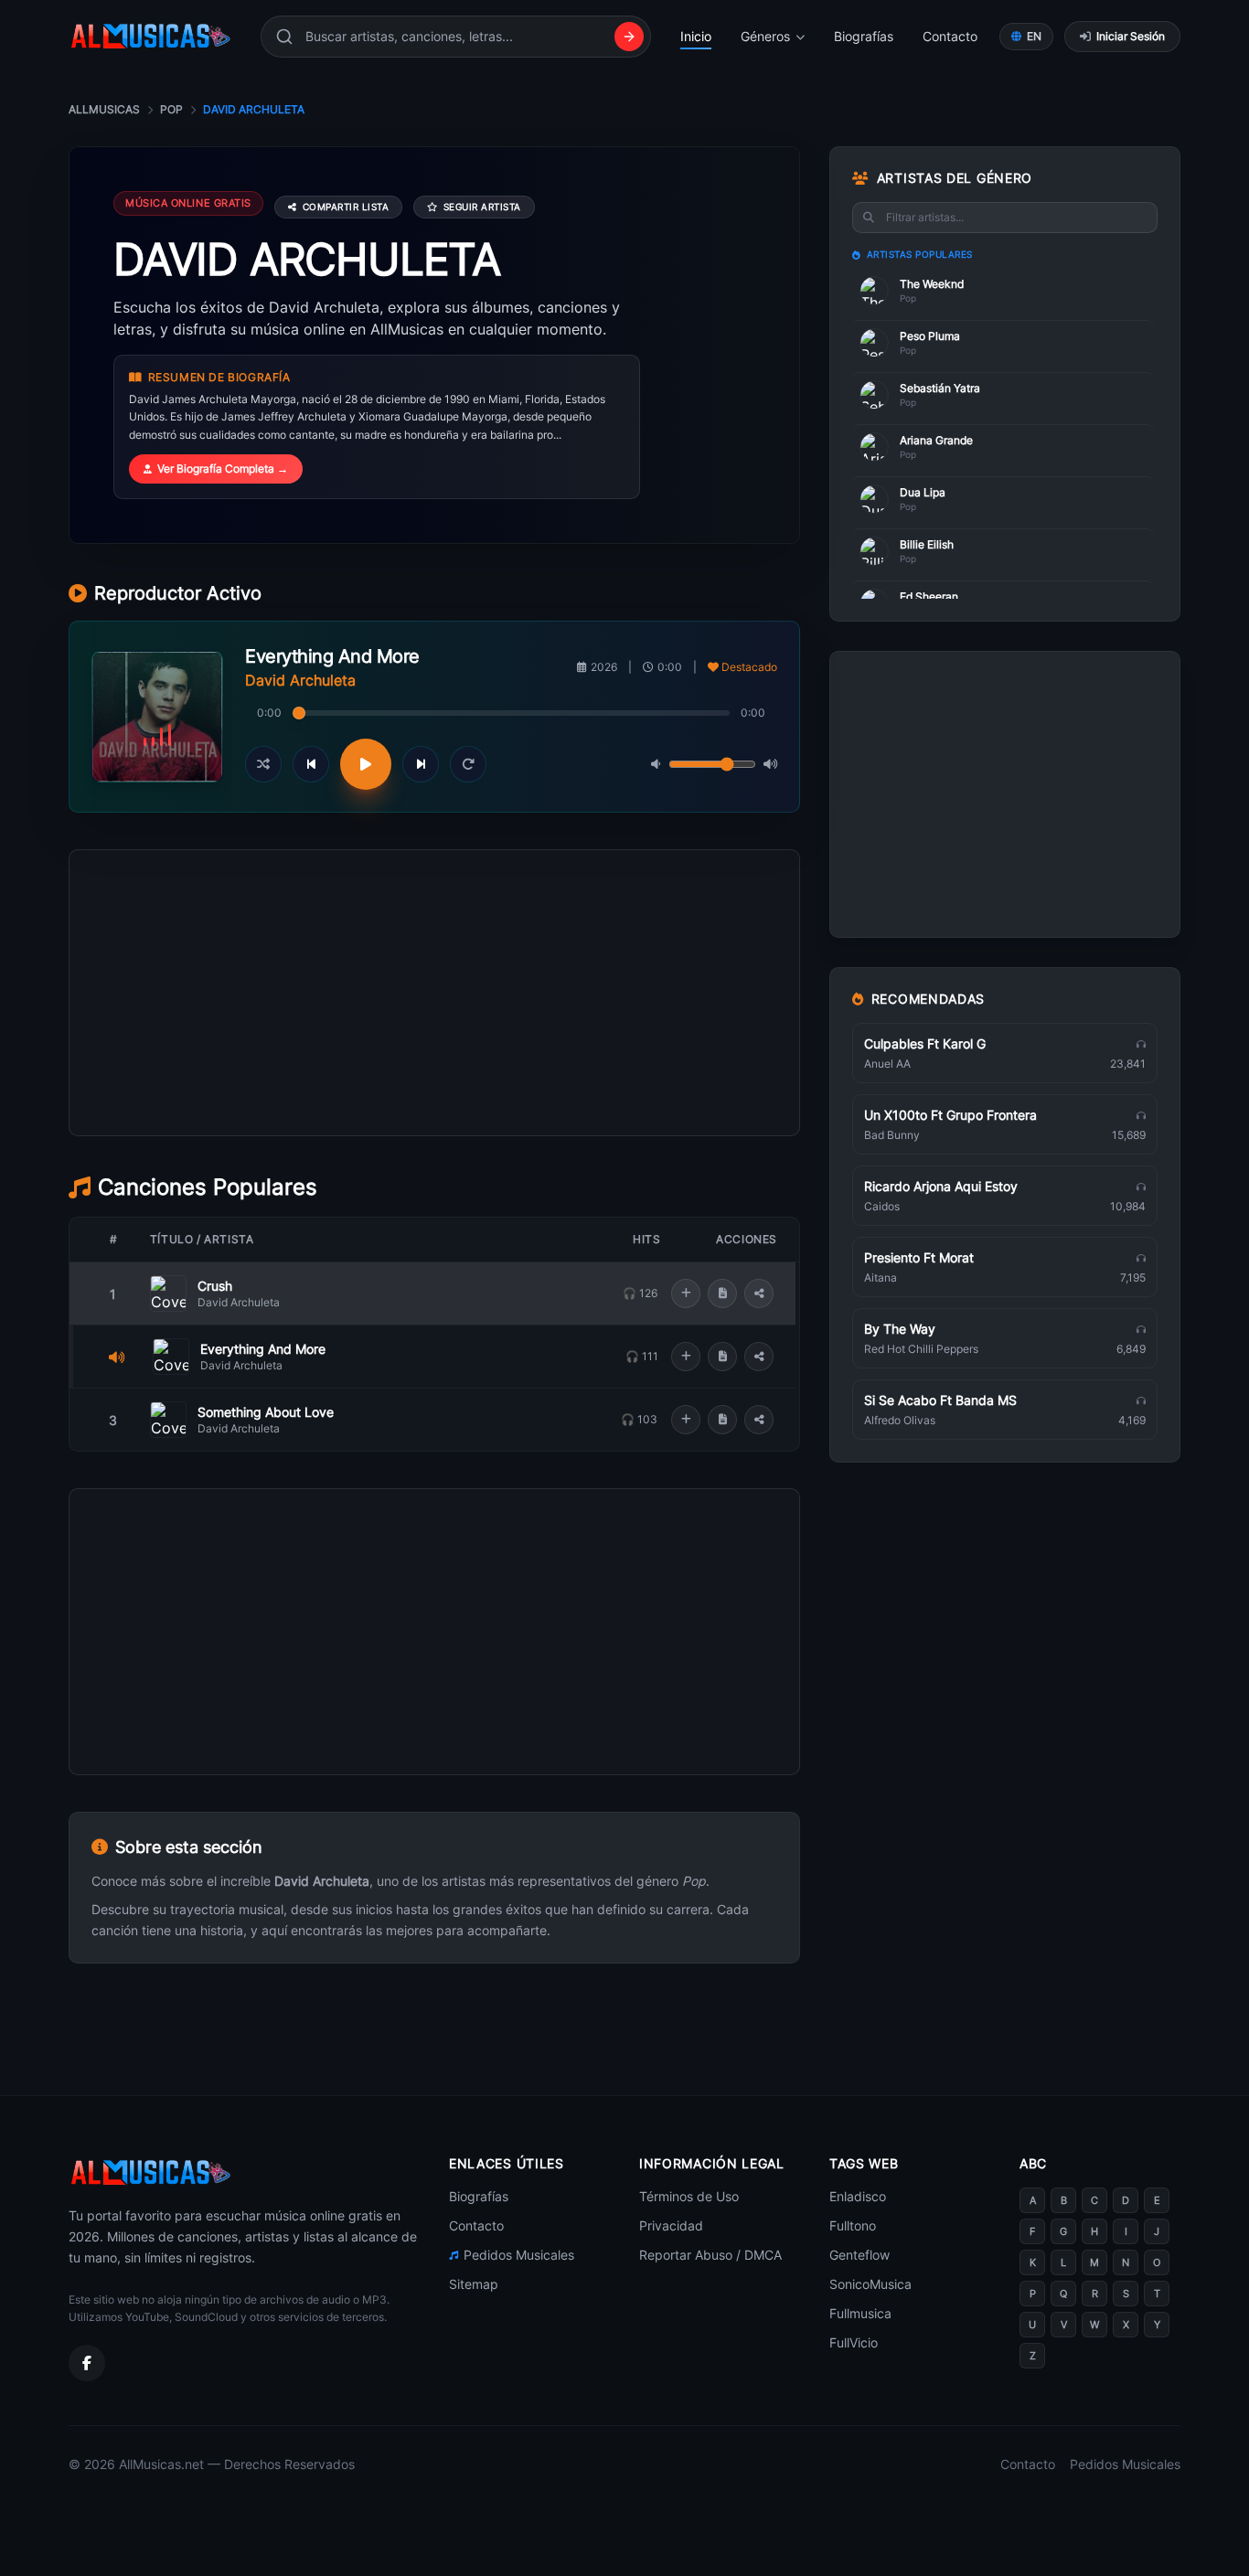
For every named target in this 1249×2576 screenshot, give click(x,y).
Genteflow (859, 2255)
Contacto (950, 36)
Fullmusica (860, 2313)
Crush (215, 1286)
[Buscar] (629, 37)
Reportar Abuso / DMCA (710, 2255)
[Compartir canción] (759, 1293)
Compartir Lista (346, 207)
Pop (171, 109)
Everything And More (263, 1349)
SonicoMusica (870, 2284)
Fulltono (853, 2225)
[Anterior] (311, 764)
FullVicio (854, 2342)
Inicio (696, 36)
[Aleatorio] (263, 764)
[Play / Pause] (366, 764)
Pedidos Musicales (519, 2255)
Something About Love (266, 1412)
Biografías (864, 36)
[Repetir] (468, 764)
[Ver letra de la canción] (722, 1293)
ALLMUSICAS (104, 109)
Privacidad (671, 2225)
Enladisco (858, 2196)
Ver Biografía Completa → (223, 468)
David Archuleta (239, 1302)
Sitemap (474, 2284)
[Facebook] (87, 2363)
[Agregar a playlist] (686, 1293)
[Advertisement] (434, 1075)
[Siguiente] (421, 764)
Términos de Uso (689, 2196)
